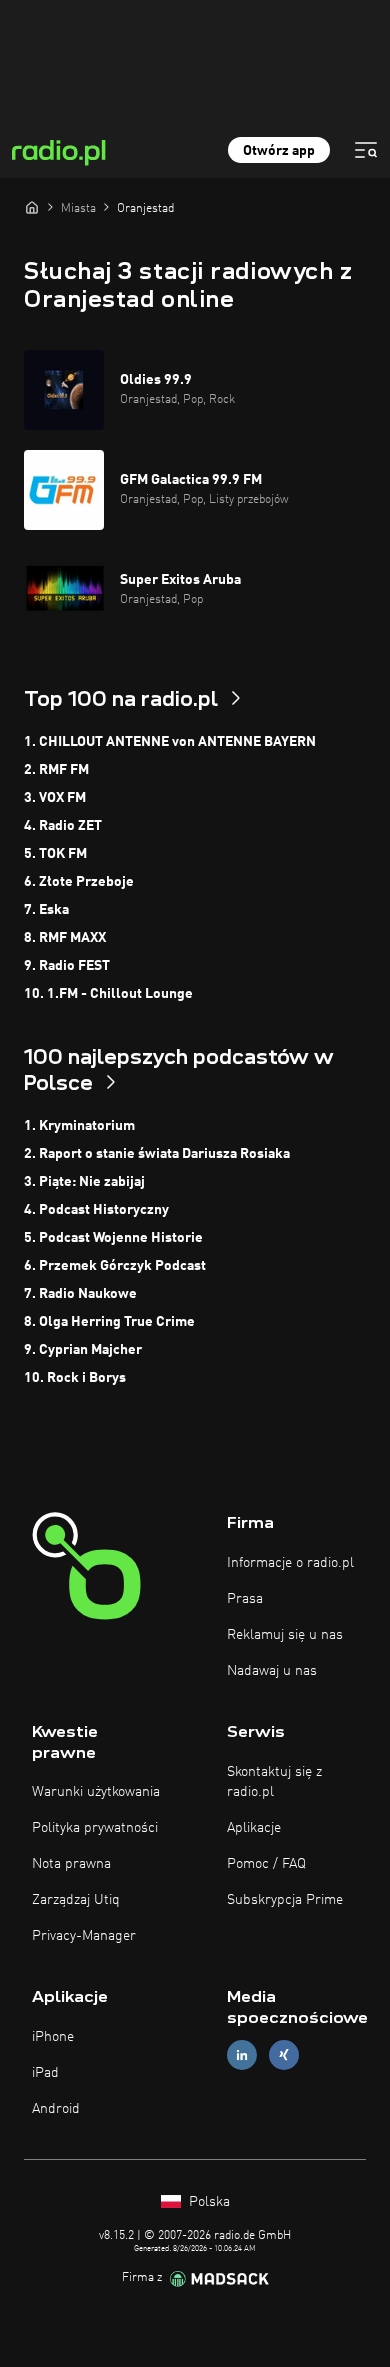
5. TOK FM (55, 854)
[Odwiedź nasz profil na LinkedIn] (242, 2055)
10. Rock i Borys (75, 1378)
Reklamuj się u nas (285, 1635)
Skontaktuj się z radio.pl (274, 1782)
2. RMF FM (56, 770)
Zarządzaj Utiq (76, 1900)
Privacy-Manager (84, 1936)
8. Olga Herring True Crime (109, 1322)
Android (56, 2109)
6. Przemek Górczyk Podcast (115, 1266)
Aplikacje (254, 1828)
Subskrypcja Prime (285, 1900)
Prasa (245, 1599)
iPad (45, 2073)
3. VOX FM (55, 798)
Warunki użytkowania (96, 1792)
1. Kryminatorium (79, 1126)
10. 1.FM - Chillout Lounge (108, 994)
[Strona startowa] (32, 207)
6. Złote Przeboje (79, 882)
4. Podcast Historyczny (96, 1210)
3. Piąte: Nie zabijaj (84, 1182)
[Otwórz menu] (366, 150)
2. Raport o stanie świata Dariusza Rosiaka (157, 1154)
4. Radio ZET (63, 826)
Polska (207, 2202)
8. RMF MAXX (65, 938)
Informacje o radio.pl (290, 1563)
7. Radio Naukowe (80, 1294)
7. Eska (46, 910)
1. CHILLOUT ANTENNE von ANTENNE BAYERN (170, 742)
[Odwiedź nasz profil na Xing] (284, 2055)
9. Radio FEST (67, 966)
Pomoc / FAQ (266, 1864)
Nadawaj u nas (272, 1671)
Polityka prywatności (95, 1828)
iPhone (53, 2037)
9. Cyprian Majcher (83, 1350)
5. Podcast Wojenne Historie (113, 1238)
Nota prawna (71, 1864)
